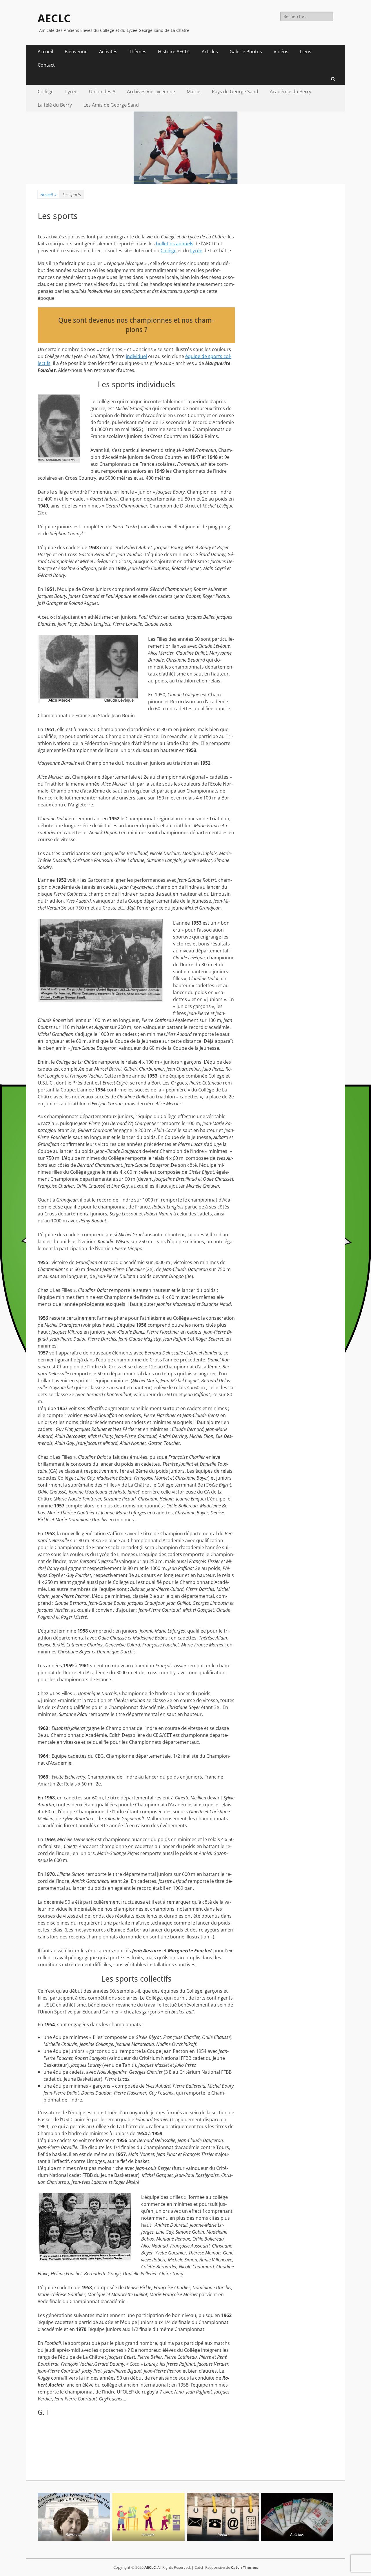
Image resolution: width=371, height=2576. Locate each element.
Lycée (71, 92)
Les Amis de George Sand (111, 105)
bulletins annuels (175, 244)
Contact (46, 65)
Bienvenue (76, 52)
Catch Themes (244, 2567)
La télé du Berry (55, 105)
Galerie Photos (246, 52)
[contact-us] (223, 2517)
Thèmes (138, 52)
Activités (108, 52)
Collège (46, 92)
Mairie (193, 92)
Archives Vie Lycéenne (151, 92)
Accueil (45, 52)
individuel (136, 356)
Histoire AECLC (174, 52)
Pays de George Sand (235, 92)
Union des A (102, 92)
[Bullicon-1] (297, 2517)
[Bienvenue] (74, 2517)
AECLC (54, 19)
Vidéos (281, 52)
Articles (210, 52)
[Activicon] (148, 2517)
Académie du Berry (291, 92)
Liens (306, 52)
